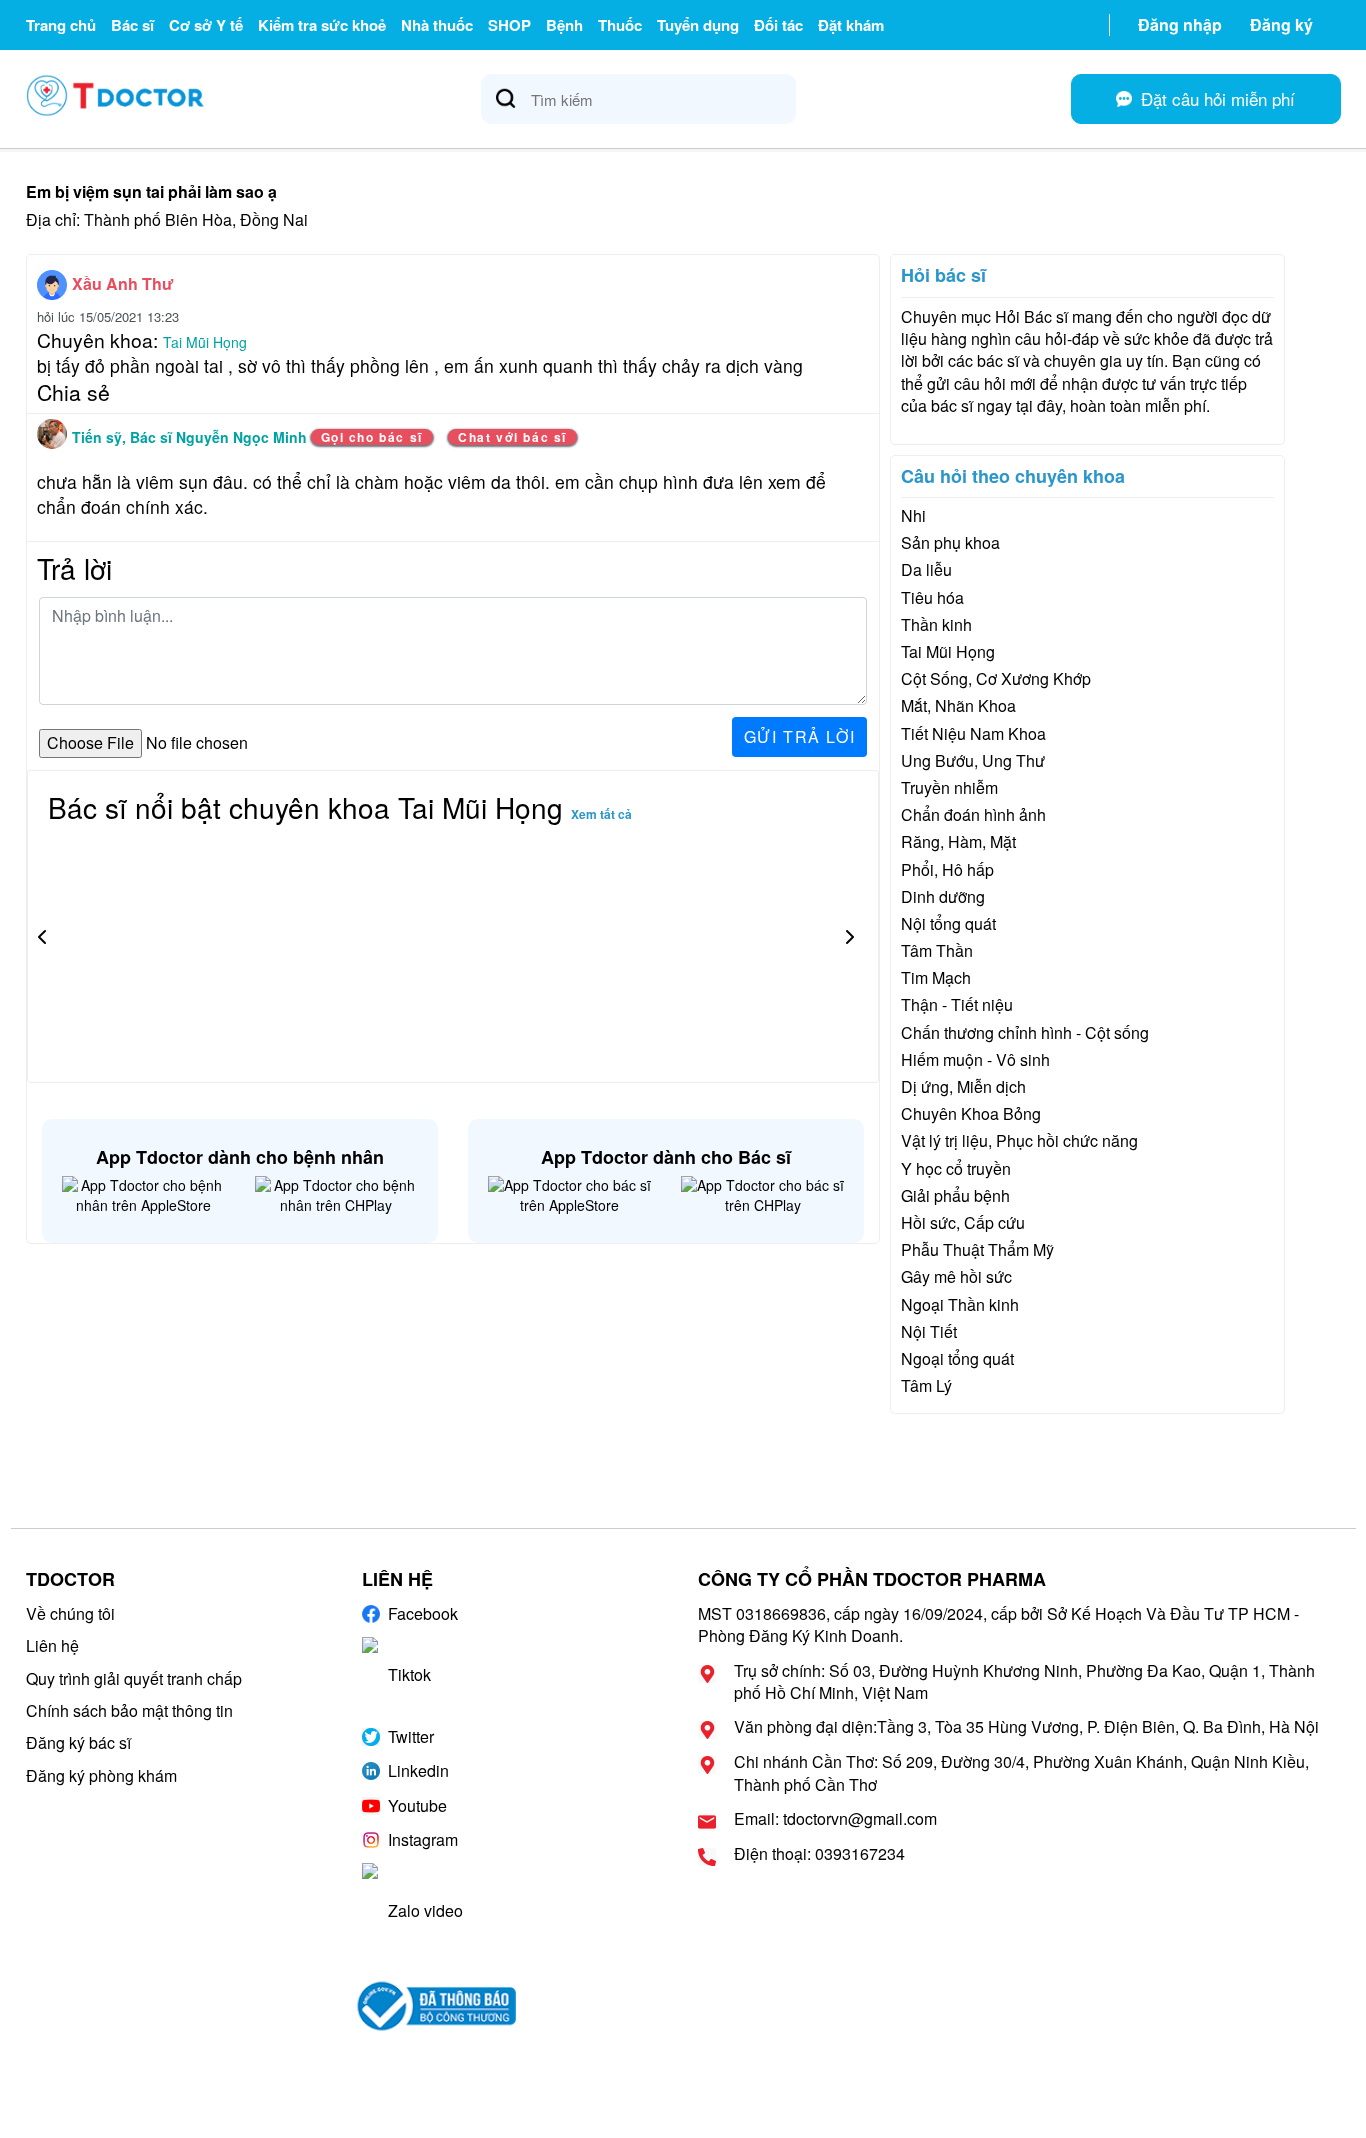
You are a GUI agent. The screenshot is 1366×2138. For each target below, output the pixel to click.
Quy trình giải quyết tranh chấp (134, 1678)
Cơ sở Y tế (206, 25)
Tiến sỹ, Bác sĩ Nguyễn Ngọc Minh (191, 437)
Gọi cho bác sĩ (372, 437)
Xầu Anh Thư (123, 283)
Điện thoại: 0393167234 (819, 1854)
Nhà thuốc (437, 25)
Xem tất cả (601, 814)
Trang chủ (61, 25)
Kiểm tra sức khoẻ (322, 25)
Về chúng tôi (70, 1613)
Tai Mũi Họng (205, 342)
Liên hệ (52, 1645)
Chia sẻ (73, 392)
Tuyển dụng (698, 25)
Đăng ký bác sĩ (78, 1742)
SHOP (509, 25)
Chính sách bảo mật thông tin (129, 1710)
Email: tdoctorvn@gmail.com (835, 1819)
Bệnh (564, 25)
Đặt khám (851, 25)
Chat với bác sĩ (512, 437)
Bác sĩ (132, 25)
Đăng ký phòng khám (101, 1775)
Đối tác (778, 25)
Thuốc (620, 25)
